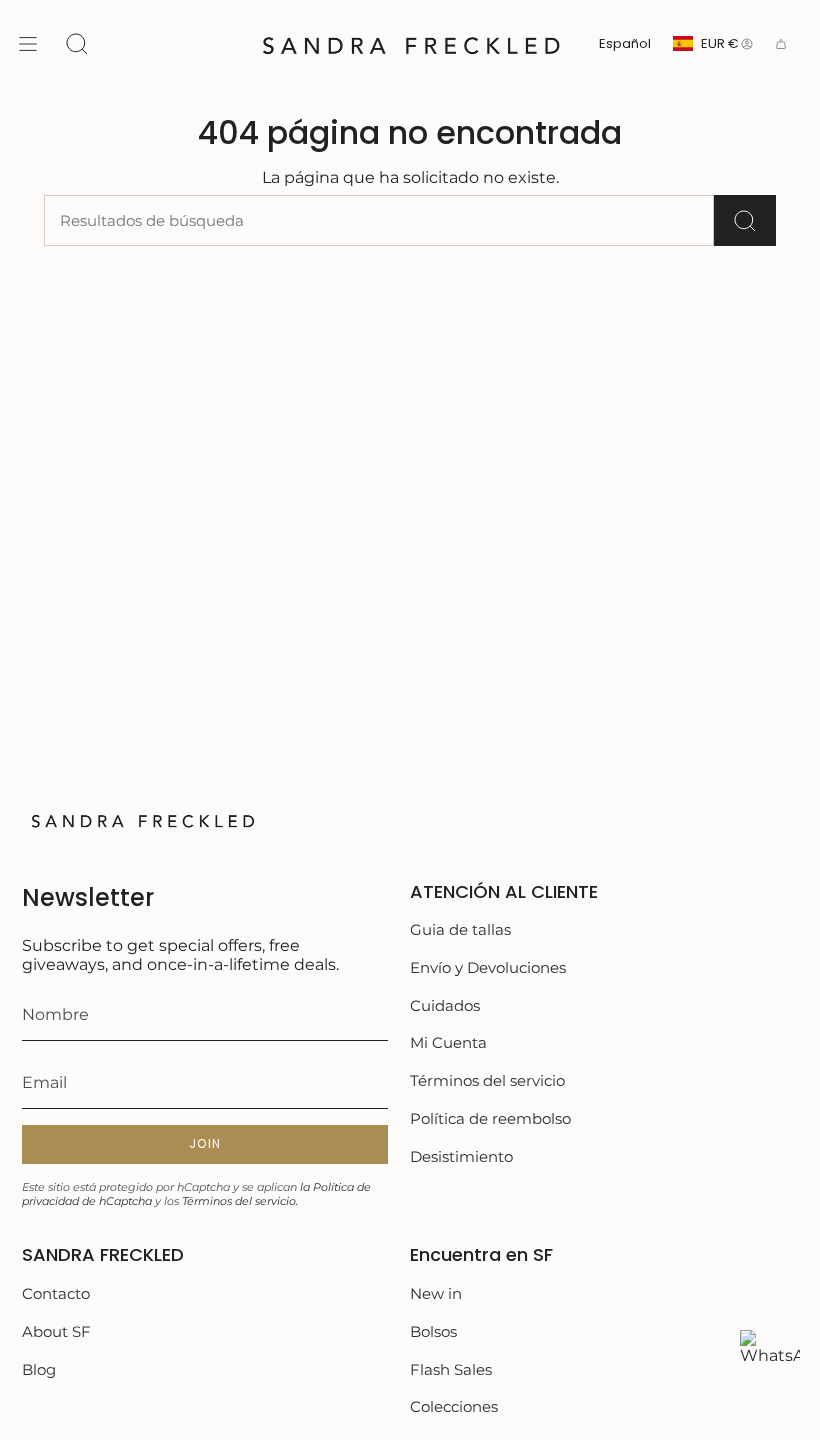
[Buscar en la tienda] (745, 220)
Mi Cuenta (448, 1042)
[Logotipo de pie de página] (142, 820)
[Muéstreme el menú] (28, 44)
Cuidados (445, 1005)
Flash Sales (451, 1369)
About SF (56, 1331)
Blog (39, 1369)
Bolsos (433, 1331)
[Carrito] (781, 44)
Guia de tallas (460, 929)
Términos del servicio (487, 1080)
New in (436, 1293)
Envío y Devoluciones (488, 967)
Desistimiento (461, 1156)
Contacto (56, 1293)
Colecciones (454, 1406)
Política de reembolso (490, 1118)
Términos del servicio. (240, 1201)
